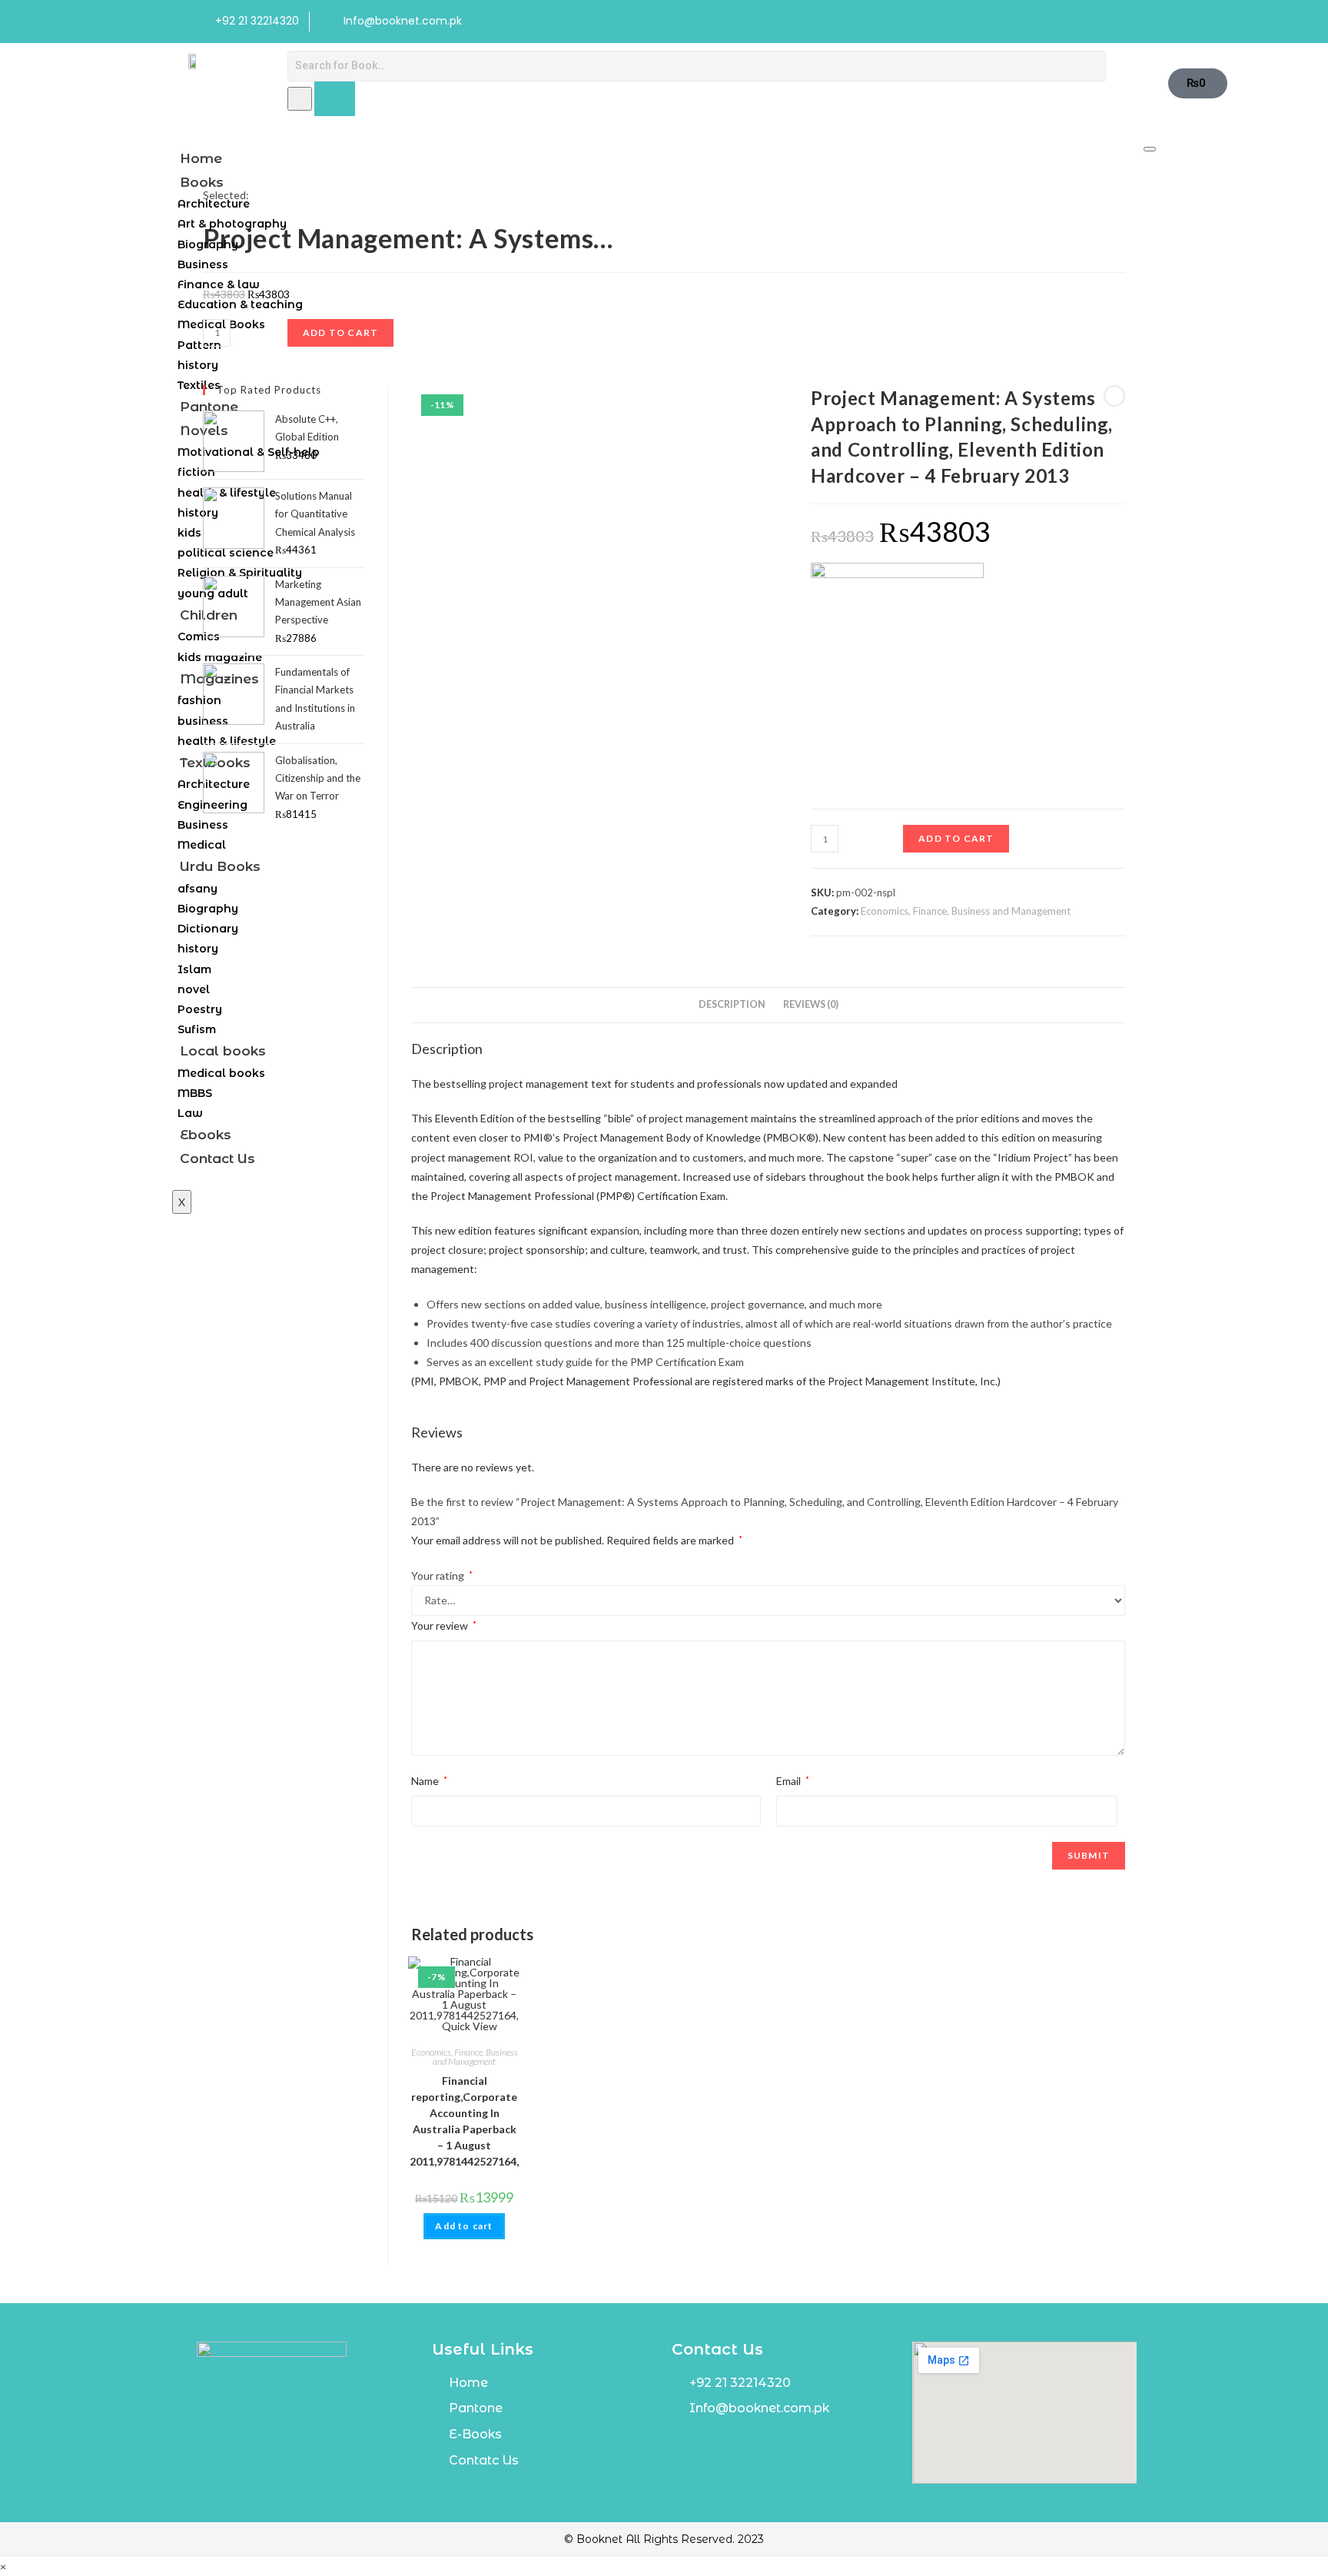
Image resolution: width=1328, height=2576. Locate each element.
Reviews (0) (811, 1004)
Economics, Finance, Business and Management (966, 911)
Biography (208, 244)
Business (203, 264)
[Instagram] (1123, 22)
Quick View (468, 2026)
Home (201, 158)
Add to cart (956, 838)
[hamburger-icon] (1150, 149)
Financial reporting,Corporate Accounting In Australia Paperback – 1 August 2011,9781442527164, (464, 2121)
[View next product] (1114, 396)
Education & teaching (240, 304)
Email (793, 1781)
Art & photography (232, 224)
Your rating (442, 1576)
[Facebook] (1091, 22)
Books (202, 182)
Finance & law (219, 284)
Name (429, 1781)
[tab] (732, 1005)
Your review (444, 1625)
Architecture (214, 204)
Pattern (199, 345)
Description (732, 1004)
